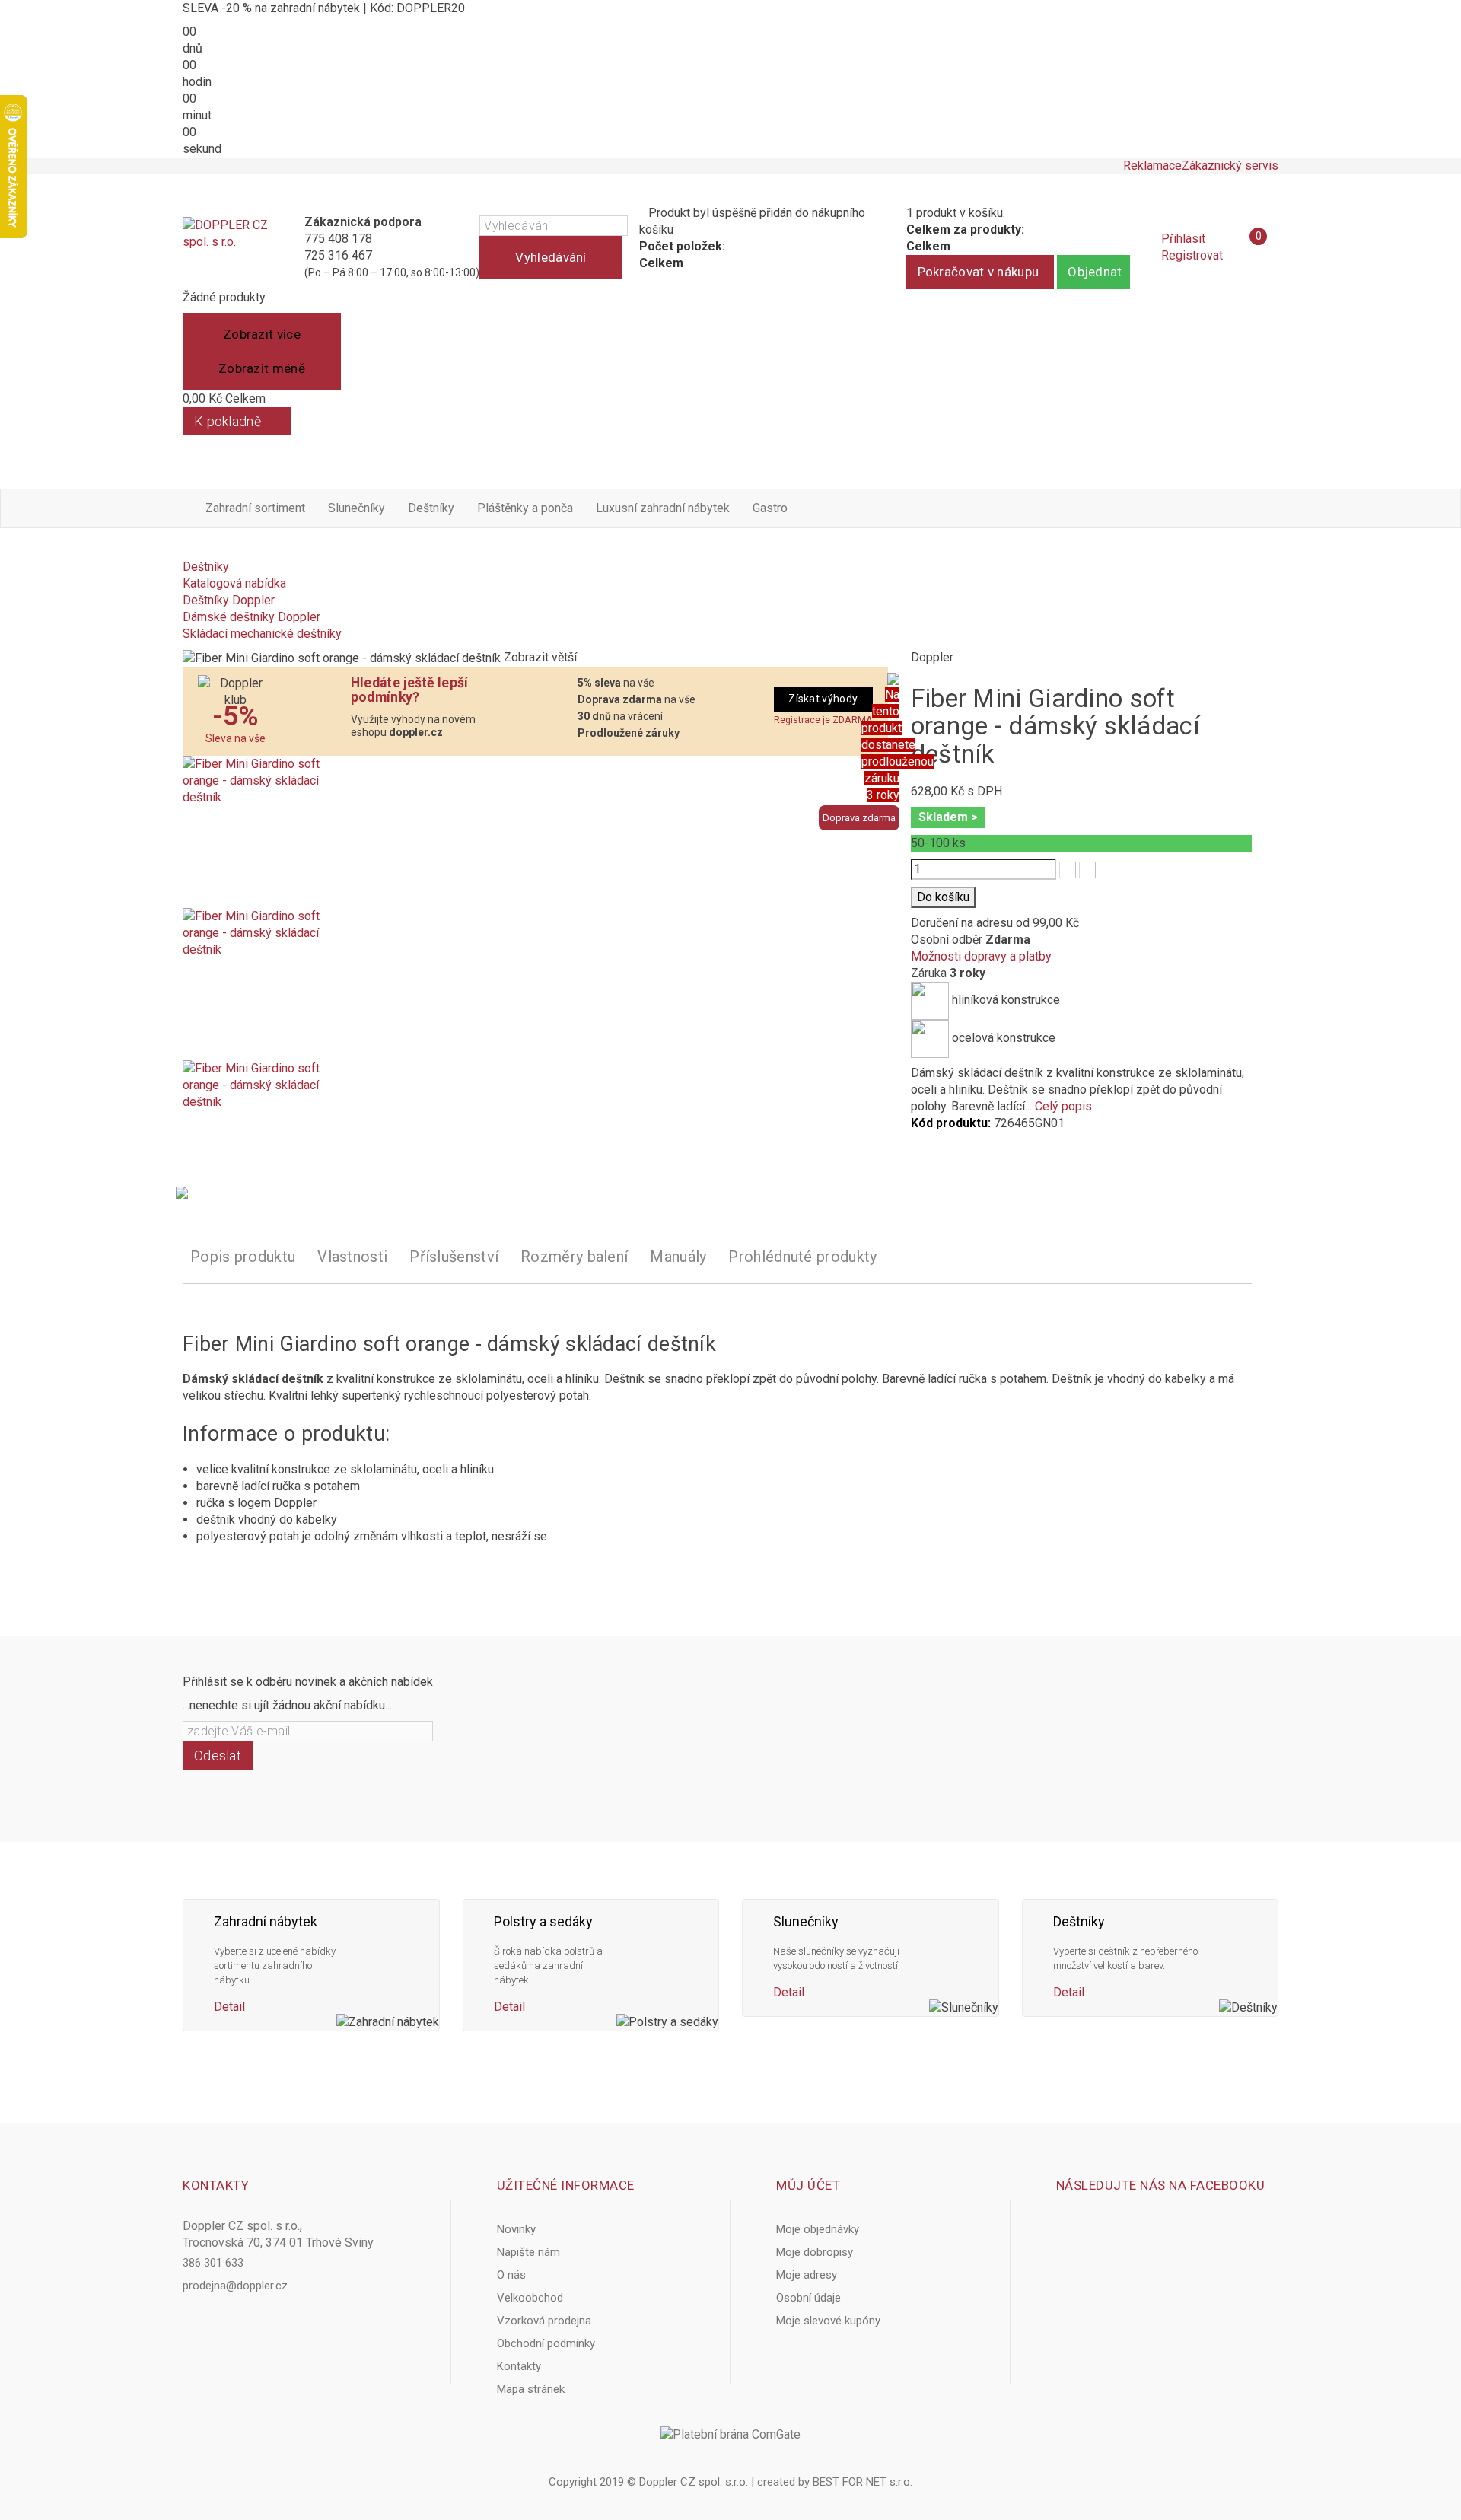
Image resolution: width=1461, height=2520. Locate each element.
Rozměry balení (574, 1257)
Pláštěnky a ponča (525, 508)
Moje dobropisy (815, 2252)
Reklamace (1152, 166)
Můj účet (808, 2185)
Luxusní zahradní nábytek (663, 508)
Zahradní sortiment (255, 508)
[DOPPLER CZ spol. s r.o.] (226, 247)
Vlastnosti (352, 1257)
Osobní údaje (808, 2298)
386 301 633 (213, 2263)
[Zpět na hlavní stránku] (187, 550)
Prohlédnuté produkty (802, 1257)
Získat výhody (823, 699)
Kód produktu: (951, 1123)
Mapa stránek (531, 2389)
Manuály (678, 1257)
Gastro (770, 508)
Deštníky (431, 508)
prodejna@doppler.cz (235, 2286)
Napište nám (528, 2252)
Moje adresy (807, 2275)
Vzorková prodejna (544, 2321)
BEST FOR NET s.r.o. (863, 2482)
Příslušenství (454, 1257)
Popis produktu (243, 1257)
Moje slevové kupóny (828, 2321)
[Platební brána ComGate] (730, 2435)
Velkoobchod (530, 2298)
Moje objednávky (818, 2229)
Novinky (516, 2229)
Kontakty (519, 2366)
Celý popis (1063, 1106)
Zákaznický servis (1230, 166)
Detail (229, 2007)
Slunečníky (356, 508)
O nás (511, 2275)
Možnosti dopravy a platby (981, 956)
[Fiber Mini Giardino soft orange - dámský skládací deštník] (535, 832)
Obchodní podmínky (546, 2343)
